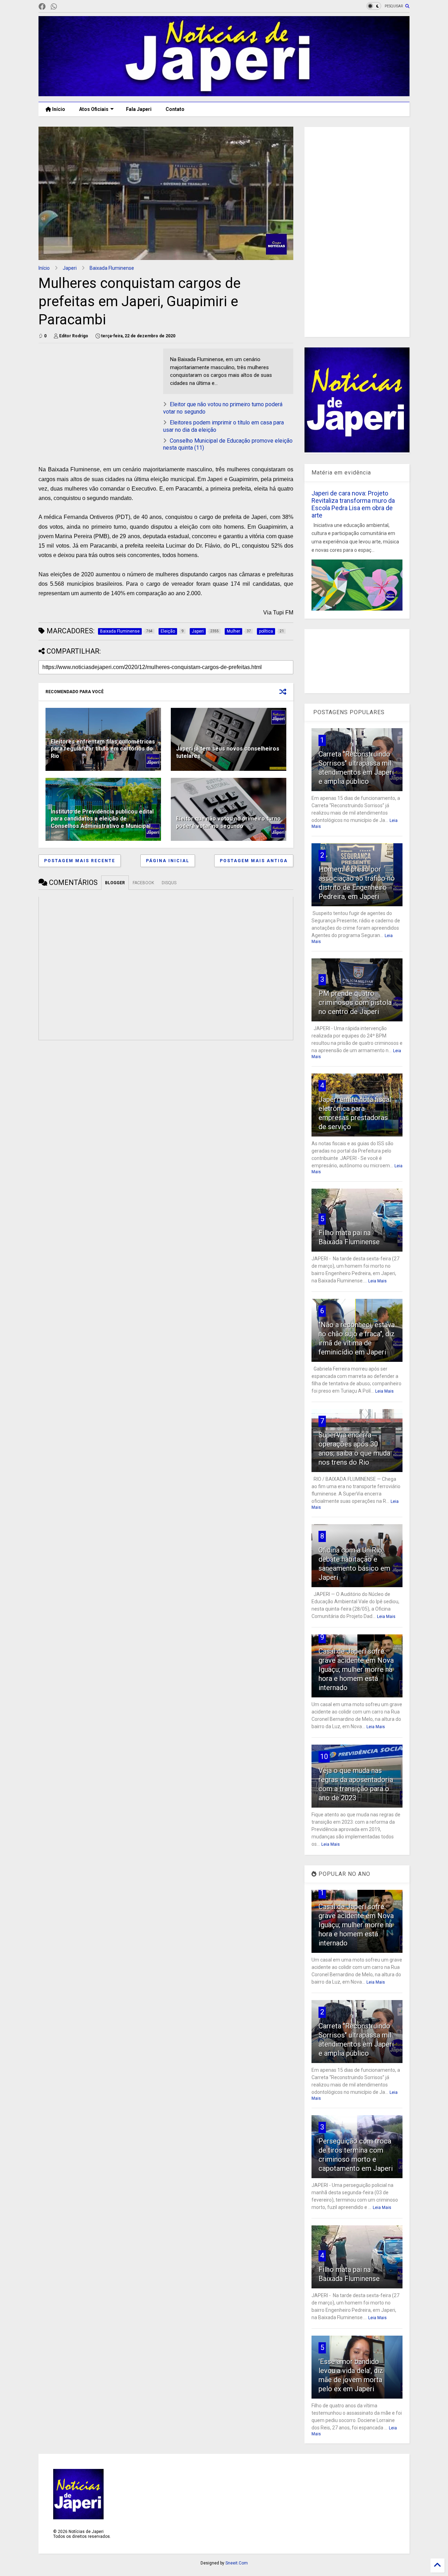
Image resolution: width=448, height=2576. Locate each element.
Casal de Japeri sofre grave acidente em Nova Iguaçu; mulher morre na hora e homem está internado (356, 1669)
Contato (175, 109)
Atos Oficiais (94, 109)
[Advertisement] (97, 397)
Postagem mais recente (80, 861)
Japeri (70, 268)
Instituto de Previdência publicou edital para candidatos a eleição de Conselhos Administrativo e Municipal (102, 819)
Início (58, 109)
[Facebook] (42, 7)
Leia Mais (377, 1281)
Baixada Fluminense (112, 268)
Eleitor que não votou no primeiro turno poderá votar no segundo (228, 822)
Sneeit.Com (237, 2563)
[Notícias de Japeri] (224, 93)
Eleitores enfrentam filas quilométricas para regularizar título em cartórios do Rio (103, 749)
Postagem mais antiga (254, 861)
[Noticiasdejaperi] (65, 7)
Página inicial (168, 861)
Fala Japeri (139, 109)
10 (324, 1757)
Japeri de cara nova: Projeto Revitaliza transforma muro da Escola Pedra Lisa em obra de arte (353, 504)
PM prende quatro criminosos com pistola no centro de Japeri (355, 1002)
